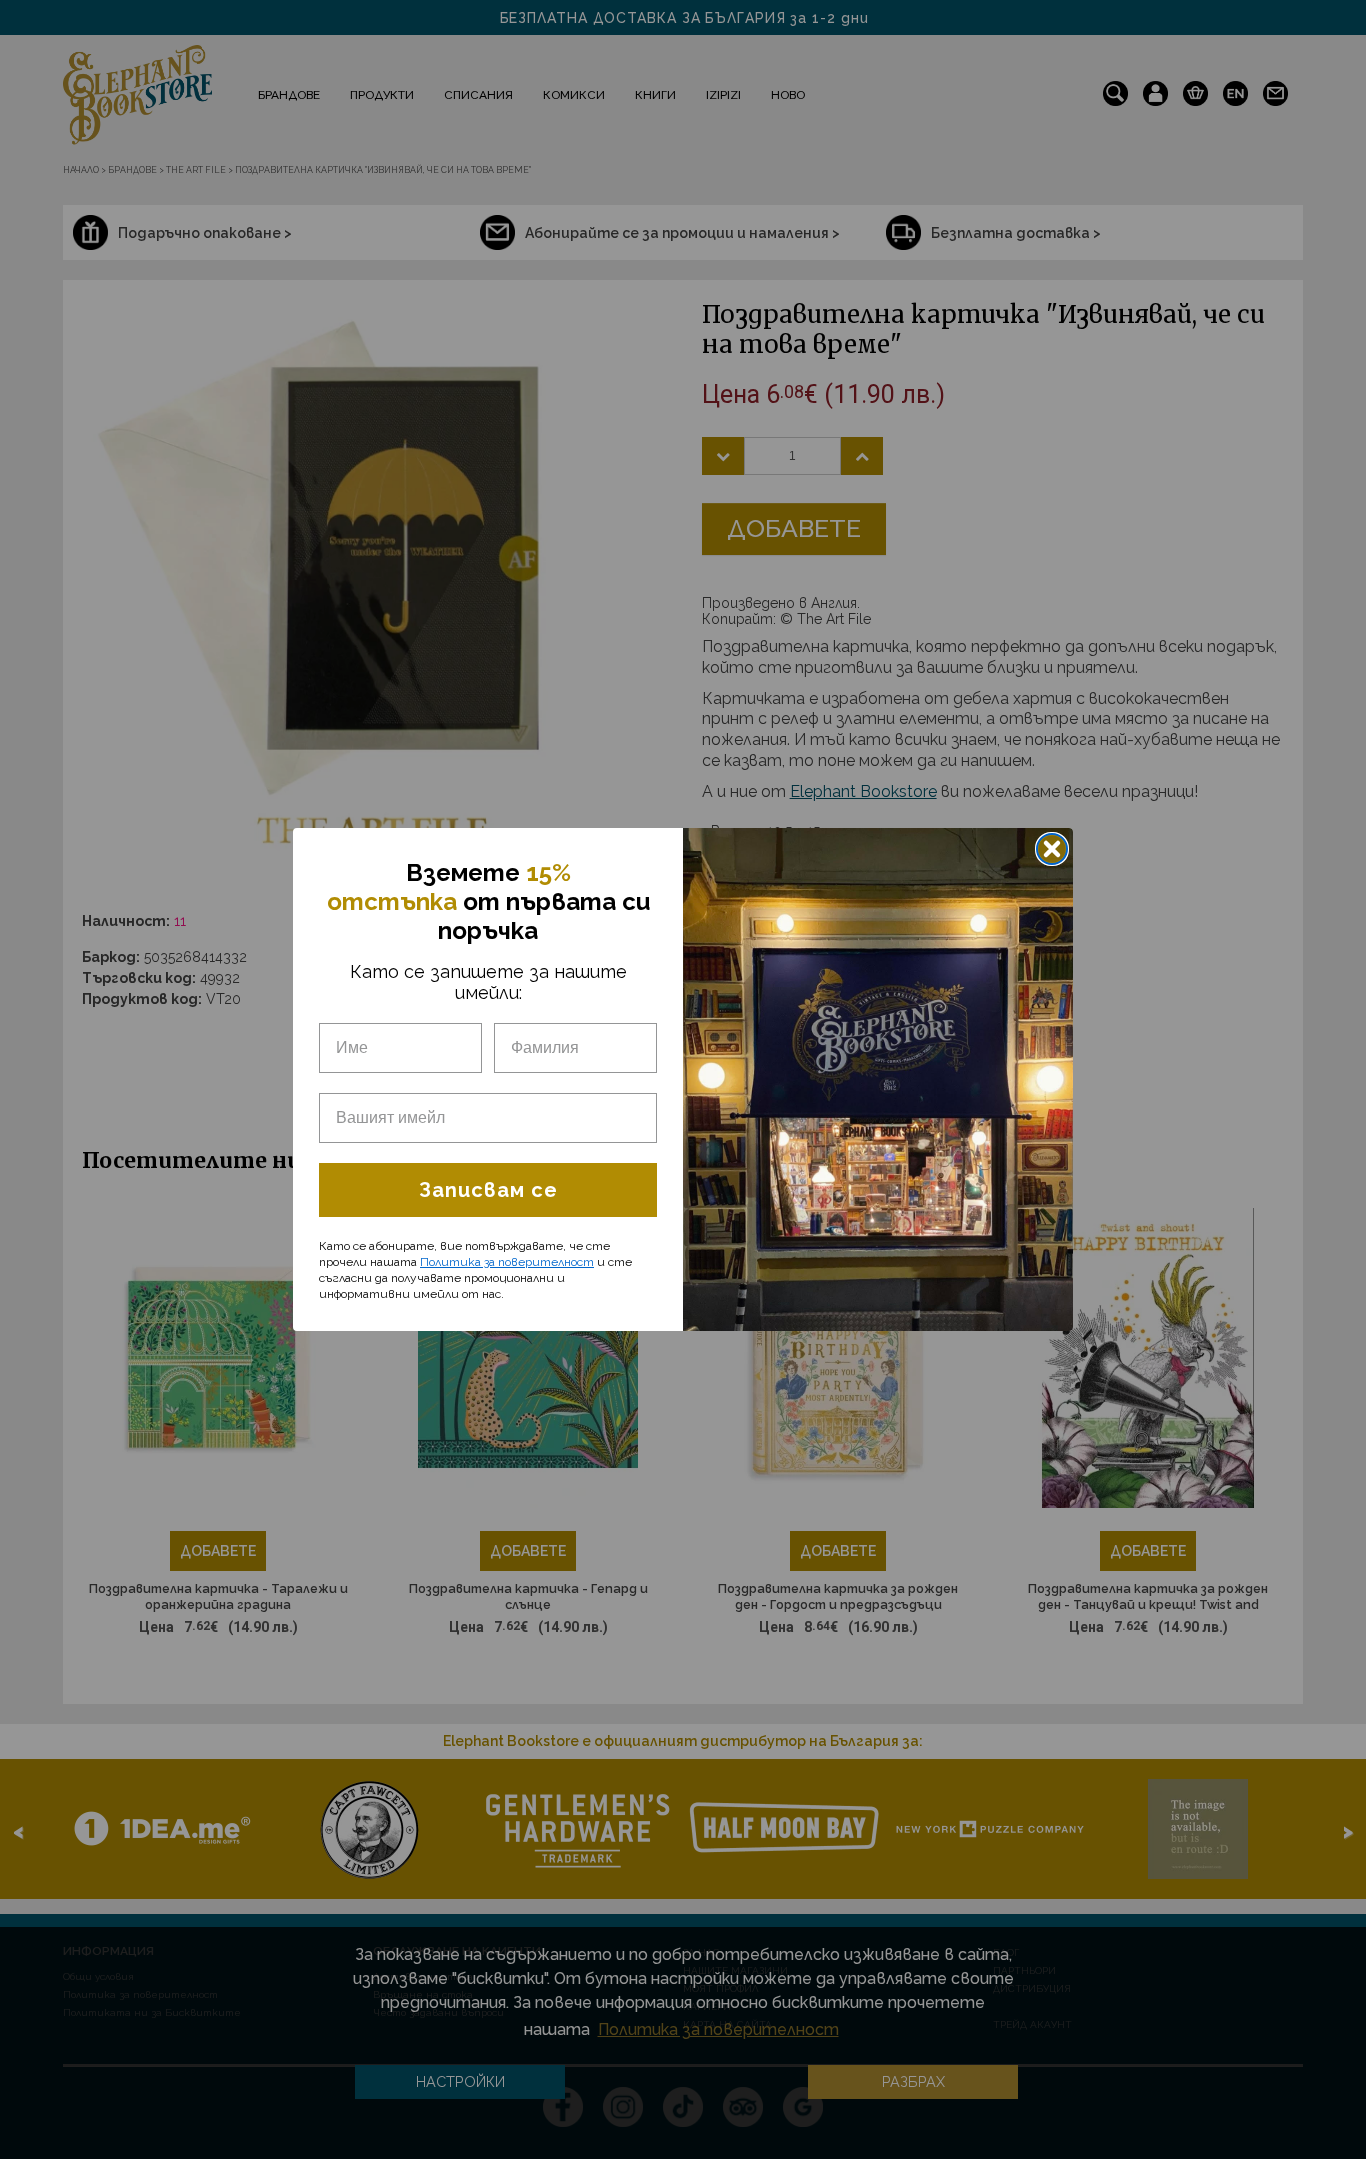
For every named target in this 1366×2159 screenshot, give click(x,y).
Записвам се (488, 1190)
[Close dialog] (1052, 849)
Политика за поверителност (507, 1262)
